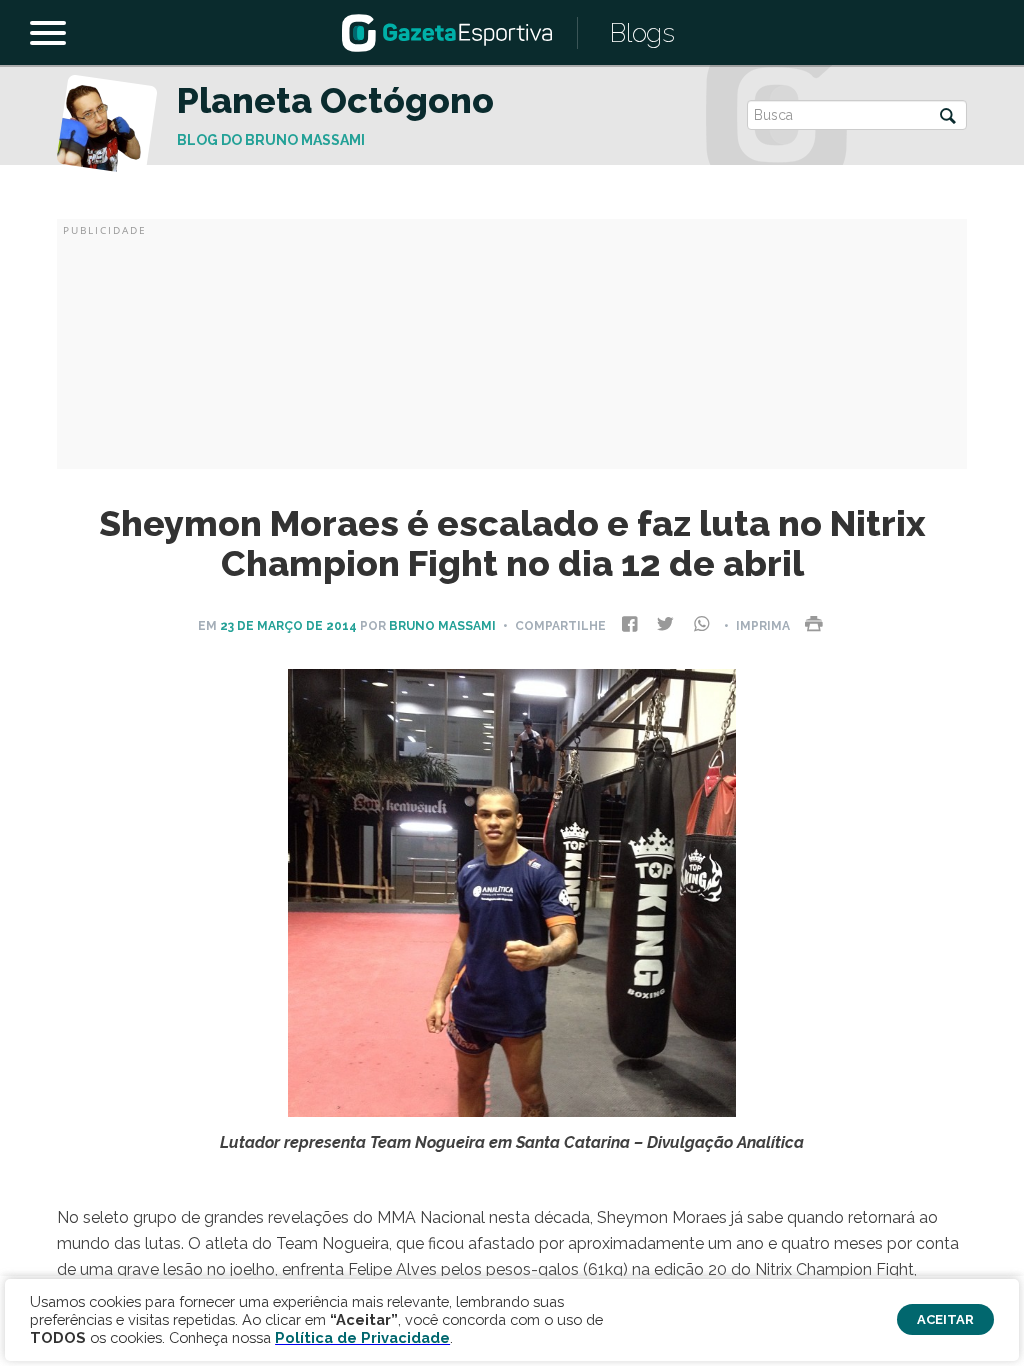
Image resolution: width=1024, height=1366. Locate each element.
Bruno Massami (442, 626)
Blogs (642, 33)
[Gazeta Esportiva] (447, 31)
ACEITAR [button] (945, 1319)
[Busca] (948, 117)
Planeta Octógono (335, 100)
